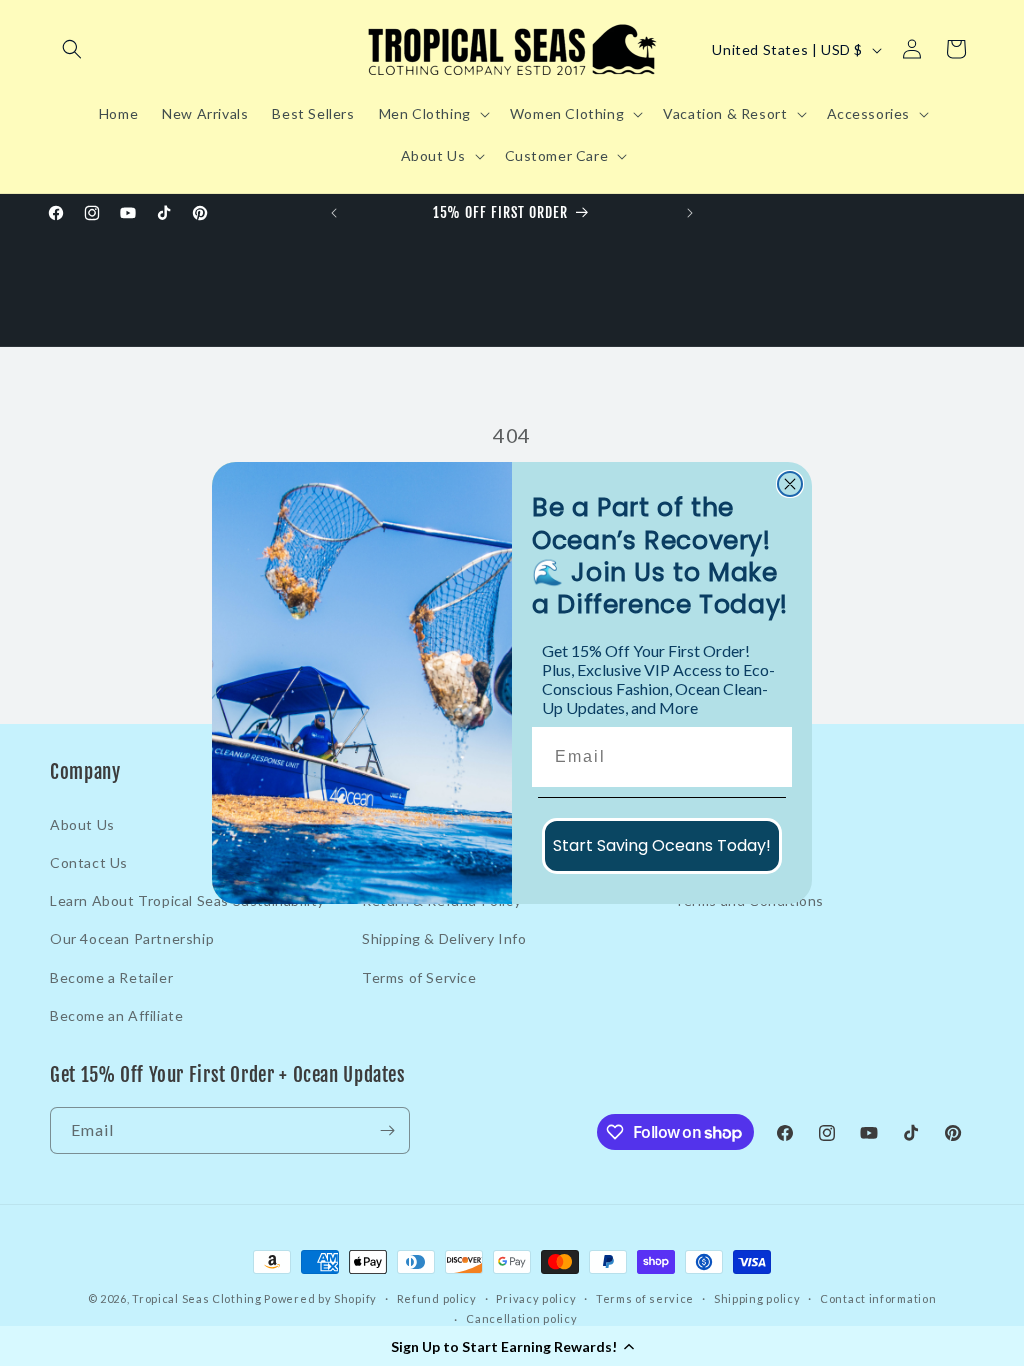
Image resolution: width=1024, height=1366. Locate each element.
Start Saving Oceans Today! (662, 845)
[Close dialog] (790, 484)
